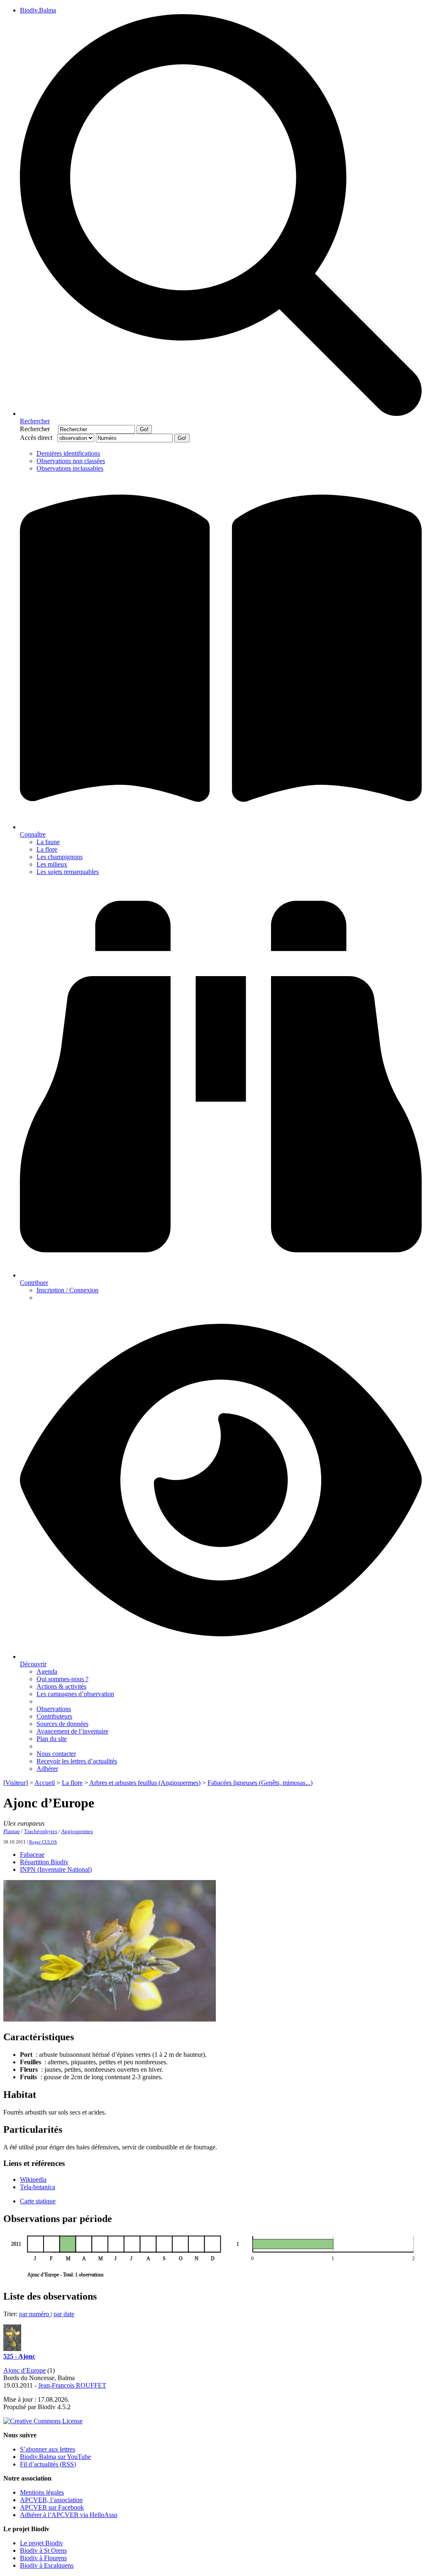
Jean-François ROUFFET (72, 2385)
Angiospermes (77, 1831)
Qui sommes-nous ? (62, 1679)
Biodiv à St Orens (43, 2550)
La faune (48, 842)
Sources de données (62, 1724)
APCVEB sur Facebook (52, 2507)
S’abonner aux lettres (48, 2449)
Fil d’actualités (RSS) (48, 2464)
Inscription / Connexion (67, 1290)
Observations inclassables (70, 468)
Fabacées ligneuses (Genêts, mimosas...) (260, 1783)
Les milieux (52, 864)
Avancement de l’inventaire (72, 1731)
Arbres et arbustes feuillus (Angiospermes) (145, 1783)
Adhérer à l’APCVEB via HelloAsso (69, 2515)
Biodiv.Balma (38, 10)
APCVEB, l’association (51, 2500)
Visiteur (16, 1783)
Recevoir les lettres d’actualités (77, 1761)
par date (64, 2314)
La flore (47, 849)
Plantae (12, 1831)
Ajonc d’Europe (24, 2370)
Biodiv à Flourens (43, 2558)
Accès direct (38, 438)
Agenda (47, 1671)
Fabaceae (32, 1854)
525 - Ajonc (19, 2356)
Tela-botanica (38, 2187)
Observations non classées (71, 461)
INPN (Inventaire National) (56, 1869)
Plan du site (52, 1739)
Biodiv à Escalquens (47, 2565)
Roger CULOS (43, 1842)
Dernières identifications (68, 453)
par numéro (35, 2314)
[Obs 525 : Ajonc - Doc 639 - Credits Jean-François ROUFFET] (12, 2349)
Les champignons (60, 857)
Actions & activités (61, 1686)
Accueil (45, 1783)
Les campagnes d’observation (75, 1694)
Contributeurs (54, 1716)
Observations (54, 1709)
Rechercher (38, 429)
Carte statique (38, 2201)
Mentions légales (42, 2492)
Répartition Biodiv (44, 1862)
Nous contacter (56, 1754)
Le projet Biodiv (42, 2543)
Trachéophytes (41, 1831)
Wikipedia (33, 2179)
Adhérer (47, 1769)
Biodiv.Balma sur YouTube (55, 2457)
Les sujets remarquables (68, 872)
